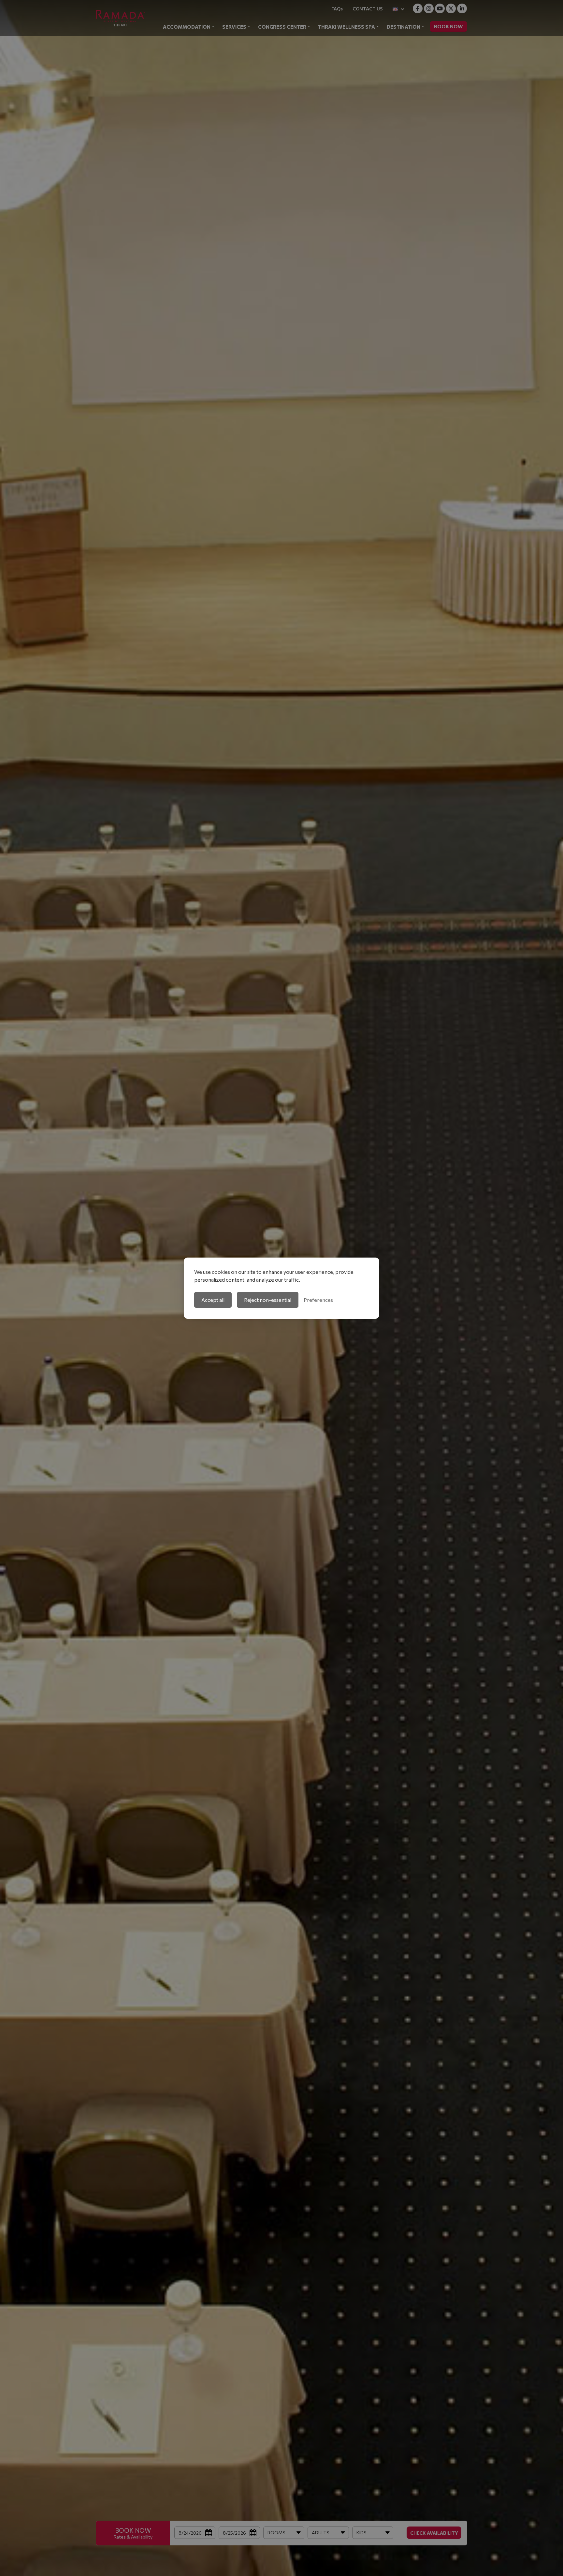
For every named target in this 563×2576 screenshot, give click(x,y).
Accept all (213, 1300)
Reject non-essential (268, 1300)
